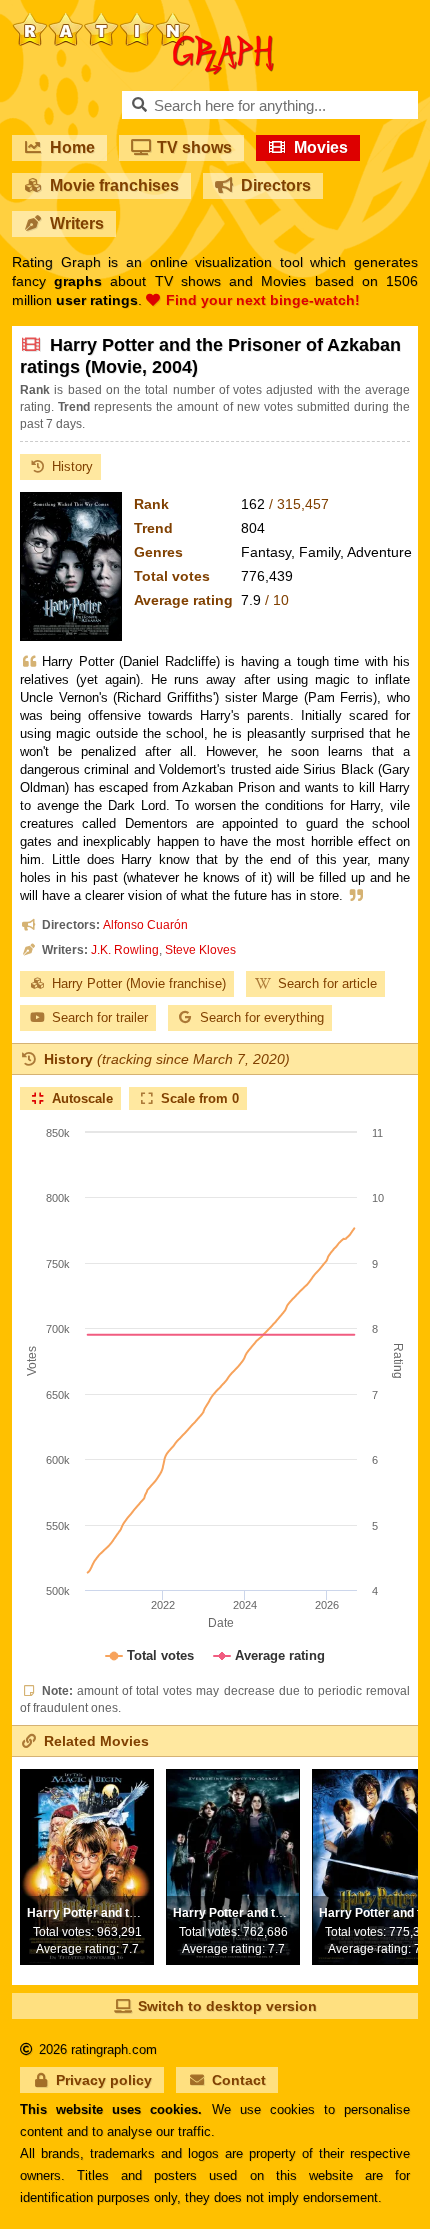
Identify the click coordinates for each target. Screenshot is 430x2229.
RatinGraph (143, 20)
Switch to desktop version (227, 2006)
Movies (321, 147)
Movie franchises (114, 185)
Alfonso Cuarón (145, 925)
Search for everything (262, 1017)
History (72, 466)
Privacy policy (104, 2080)
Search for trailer (100, 1017)
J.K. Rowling (125, 950)
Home (72, 147)
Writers (77, 223)
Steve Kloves (200, 950)
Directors (276, 185)
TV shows (194, 147)
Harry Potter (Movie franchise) (139, 983)
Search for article (327, 983)
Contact (239, 2080)
